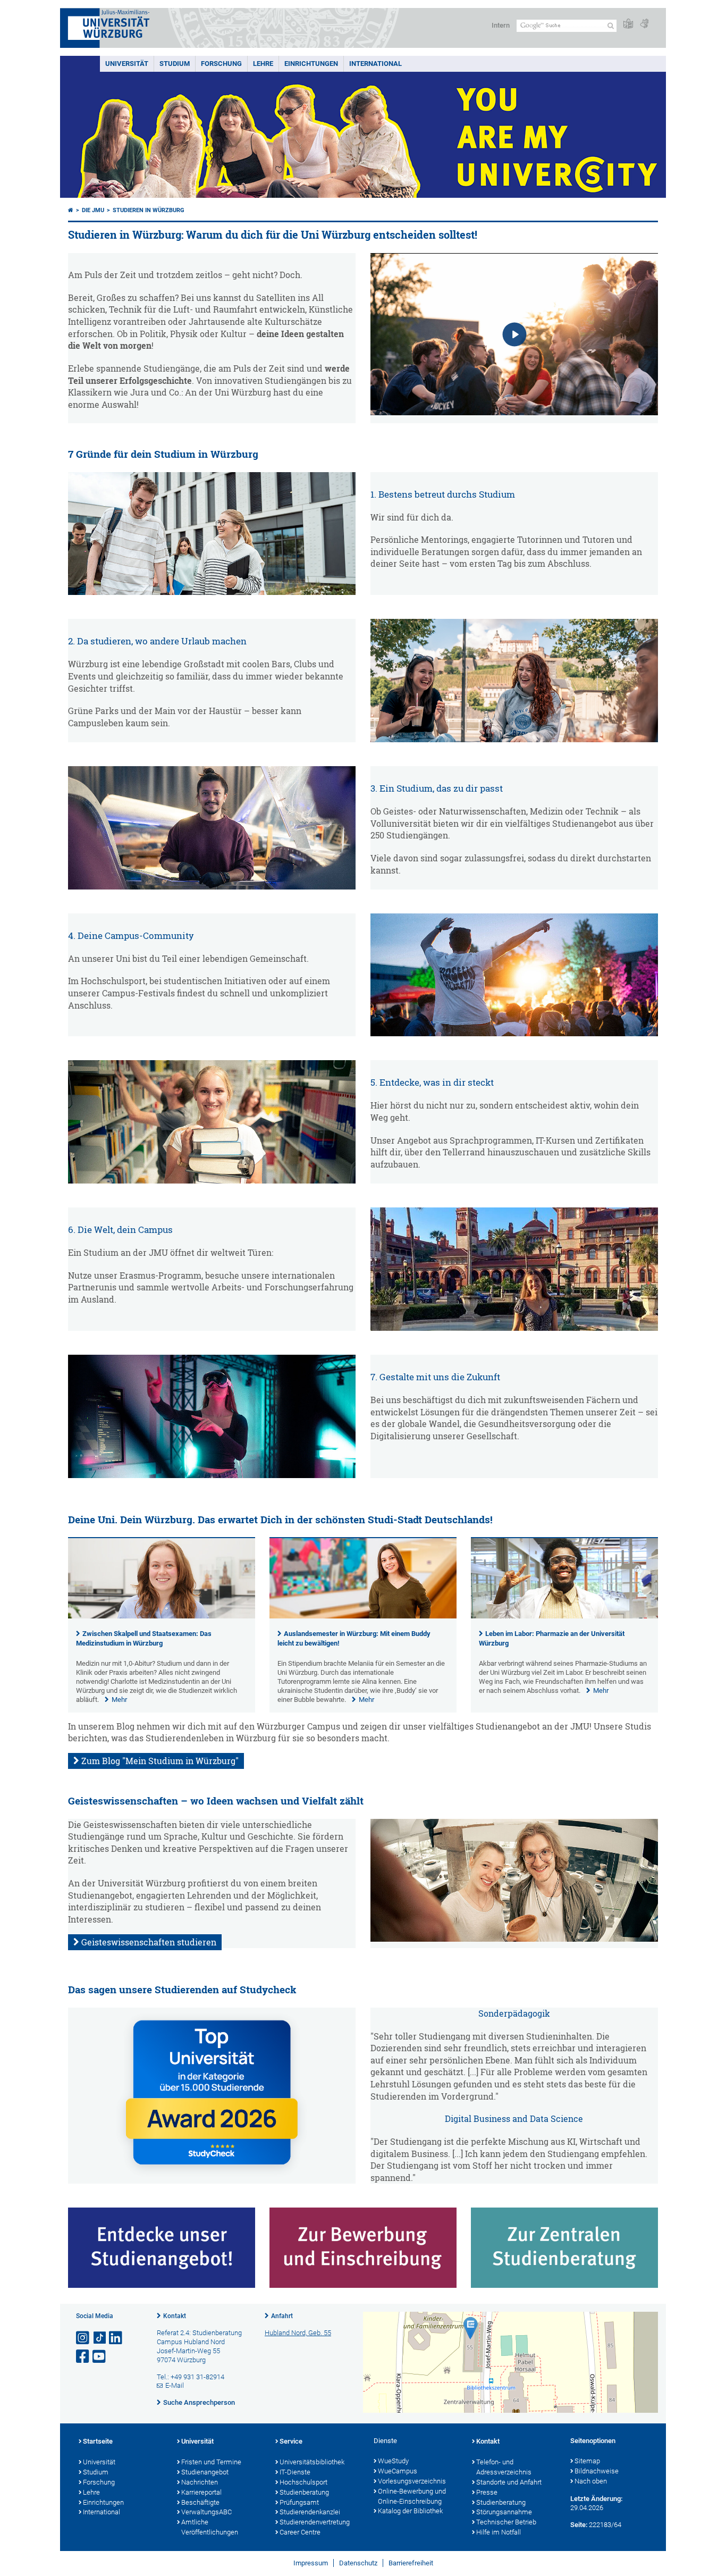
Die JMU (93, 210)
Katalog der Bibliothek (410, 2511)
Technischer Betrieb (506, 2522)
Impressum (311, 2563)
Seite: (579, 2525)
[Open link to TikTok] (100, 2338)
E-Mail (175, 2385)
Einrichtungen (311, 64)
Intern (501, 25)
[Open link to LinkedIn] (116, 2338)
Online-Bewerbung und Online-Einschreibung (412, 2496)
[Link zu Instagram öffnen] (83, 2338)
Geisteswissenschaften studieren (149, 1942)
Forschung (221, 64)
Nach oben (591, 2481)
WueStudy (393, 2461)
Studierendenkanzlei (310, 2512)
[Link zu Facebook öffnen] (83, 2357)
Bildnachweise (597, 2471)
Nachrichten (200, 2482)
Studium (175, 64)
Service (291, 2441)
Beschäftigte (200, 2502)
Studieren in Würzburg (149, 210)
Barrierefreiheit (411, 2563)
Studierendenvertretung (315, 2522)
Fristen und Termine (211, 2462)
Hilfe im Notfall (499, 2532)
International (375, 64)
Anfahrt (282, 2316)
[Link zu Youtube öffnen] (100, 2357)
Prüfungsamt (299, 2502)
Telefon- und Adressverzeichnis (504, 2467)
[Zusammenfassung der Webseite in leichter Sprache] (628, 24)
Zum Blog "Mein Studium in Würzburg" (160, 1761)
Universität (127, 64)
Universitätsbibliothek (312, 2462)
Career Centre (300, 2532)
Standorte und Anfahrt (509, 2482)
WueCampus (398, 2471)
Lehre (263, 64)
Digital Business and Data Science (514, 2119)
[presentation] (162, 1616)
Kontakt (175, 2316)
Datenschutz (358, 2563)
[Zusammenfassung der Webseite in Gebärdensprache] (644, 24)
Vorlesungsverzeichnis (412, 2481)
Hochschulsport (303, 2482)
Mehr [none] (119, 1700)
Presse (487, 2492)
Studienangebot (205, 2472)
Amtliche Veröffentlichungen (210, 2527)
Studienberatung (304, 2492)
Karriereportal (201, 2492)
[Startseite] (71, 210)
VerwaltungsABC (206, 2512)
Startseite (98, 2441)
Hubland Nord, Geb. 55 (298, 2333)
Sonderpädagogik (514, 2013)
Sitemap (587, 2461)
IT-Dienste (295, 2472)
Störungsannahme (504, 2512)
